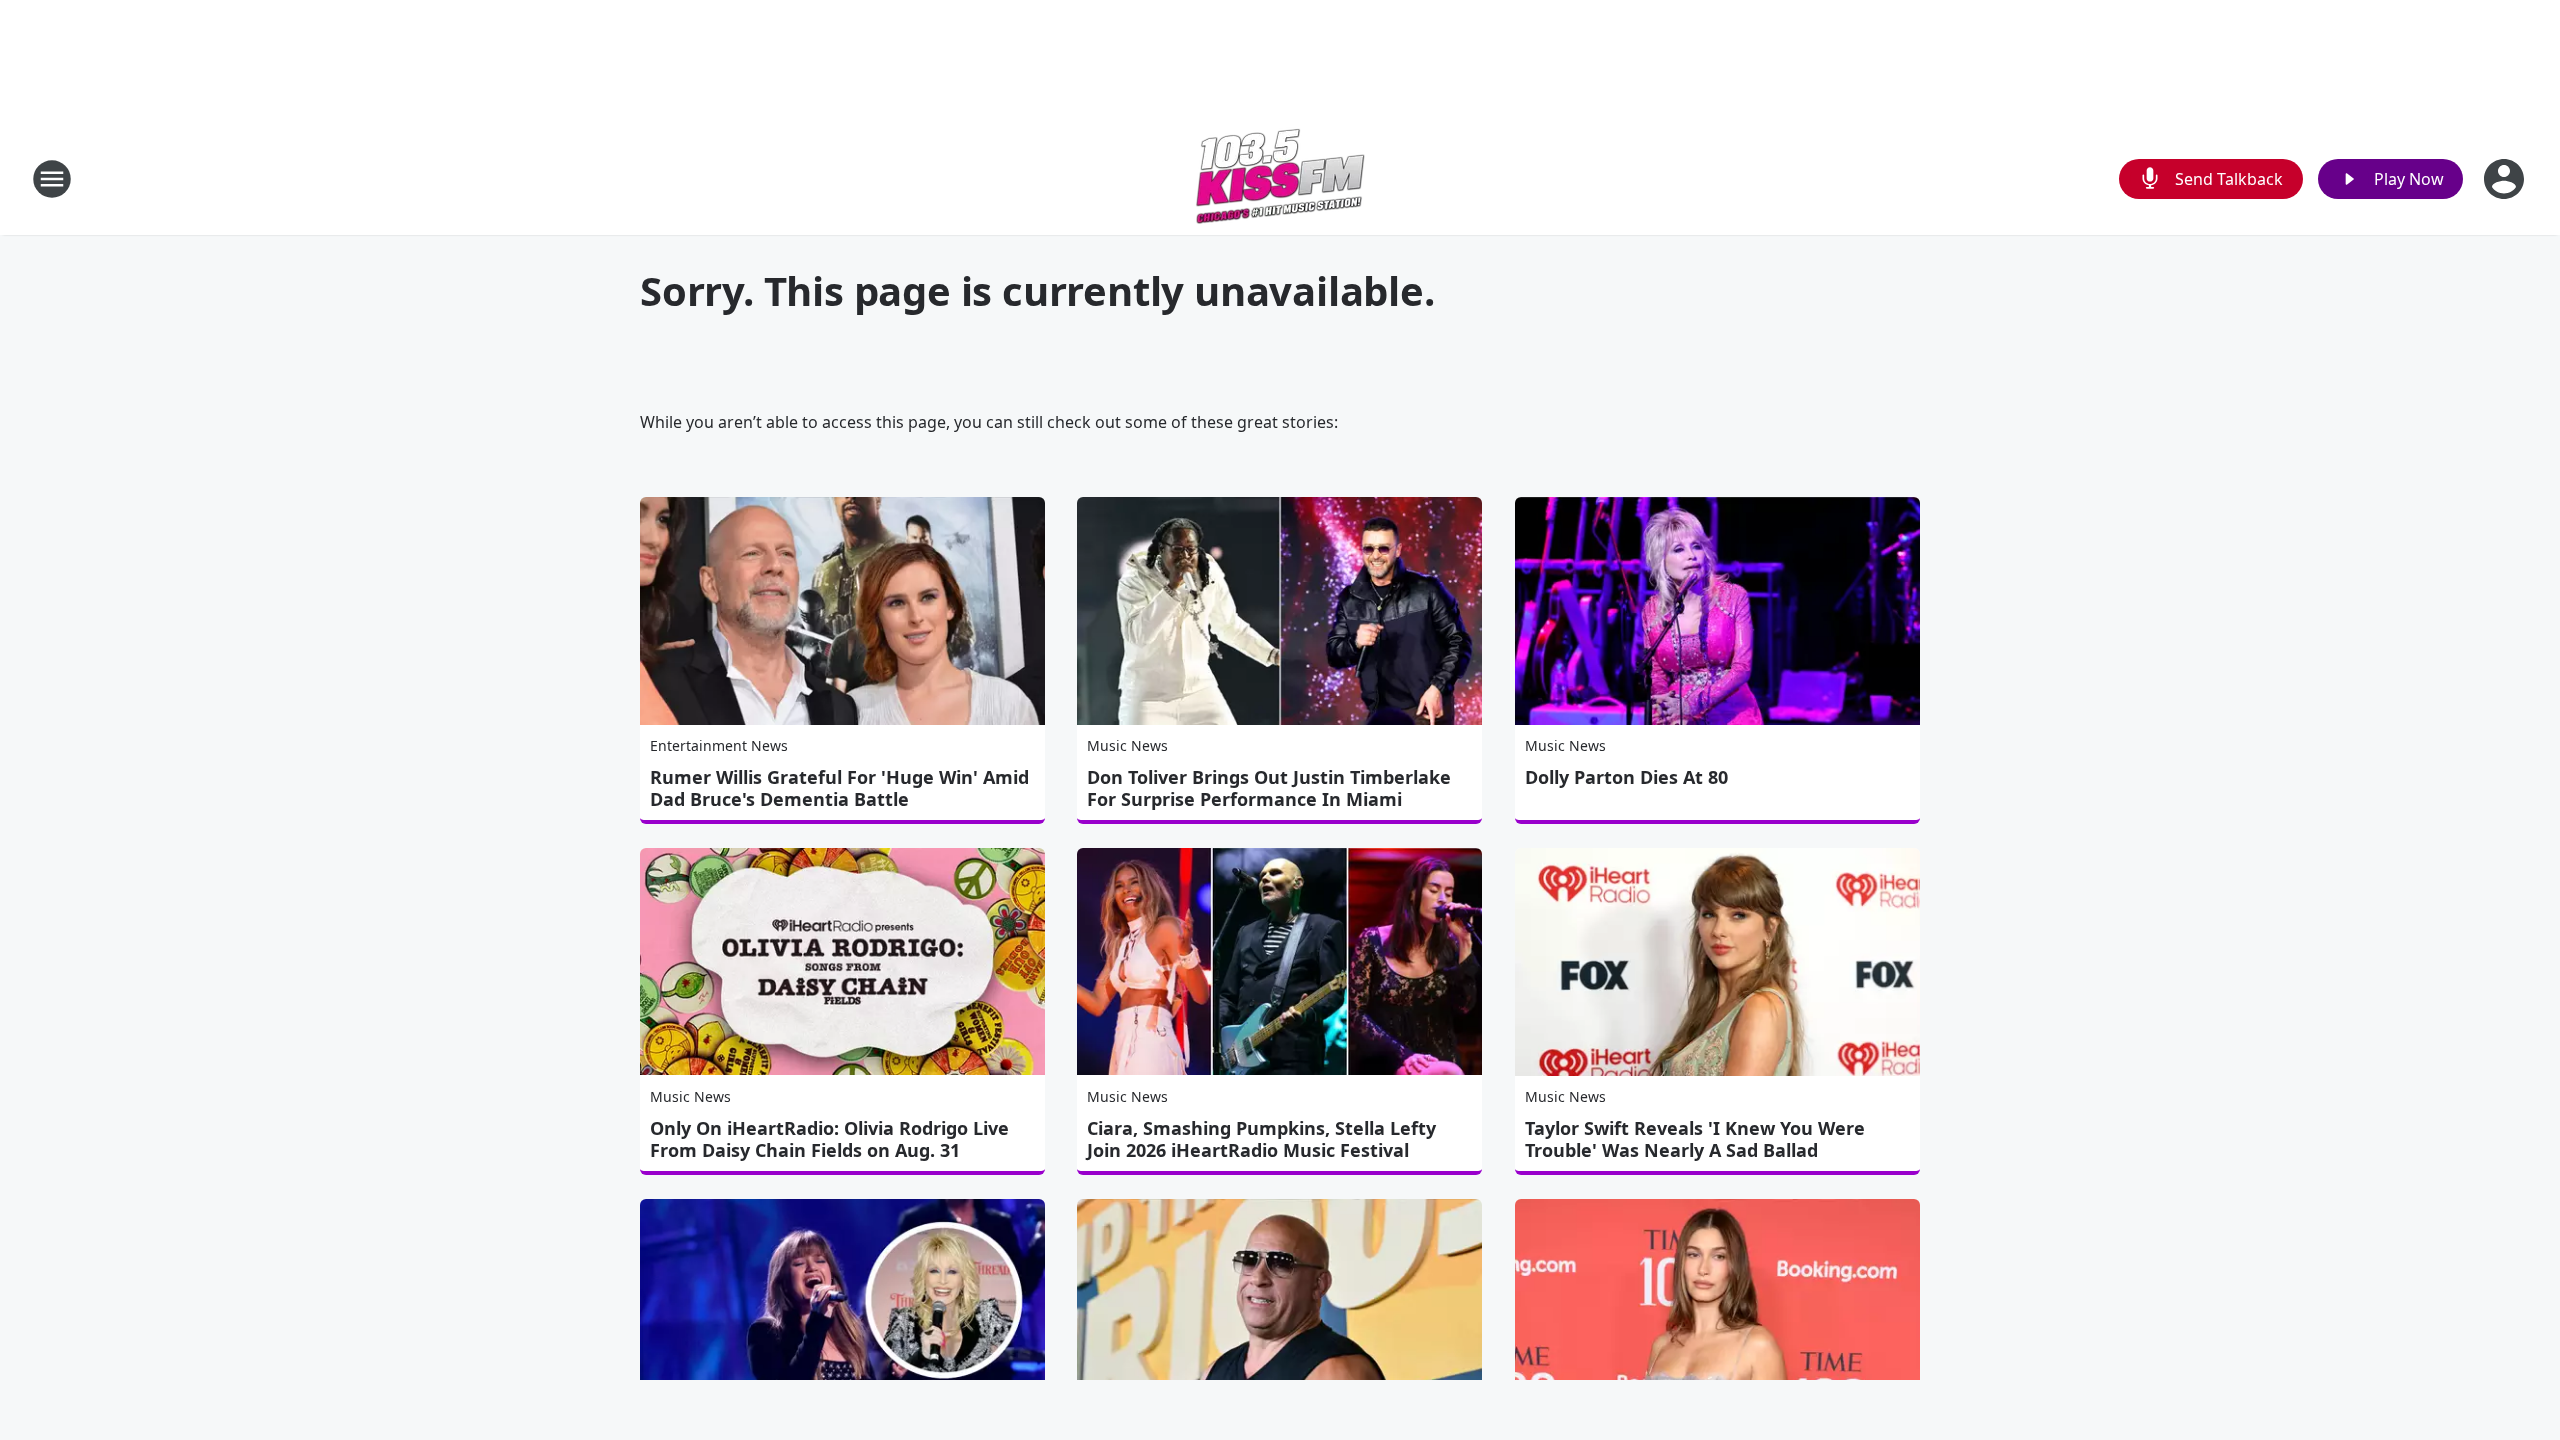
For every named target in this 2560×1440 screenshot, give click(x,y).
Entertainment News (719, 745)
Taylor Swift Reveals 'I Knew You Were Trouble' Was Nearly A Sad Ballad (1695, 1139)
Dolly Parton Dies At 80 (1626, 777)
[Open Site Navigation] (52, 179)
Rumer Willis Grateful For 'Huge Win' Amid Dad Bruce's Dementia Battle (839, 788)
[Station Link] (1280, 178)
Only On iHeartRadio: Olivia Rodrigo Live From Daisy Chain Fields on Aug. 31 (829, 1139)
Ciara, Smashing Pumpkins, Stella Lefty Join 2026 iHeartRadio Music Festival (1261, 1139)
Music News (1127, 745)
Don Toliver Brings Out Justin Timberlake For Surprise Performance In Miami (1269, 788)
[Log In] (2506, 179)
